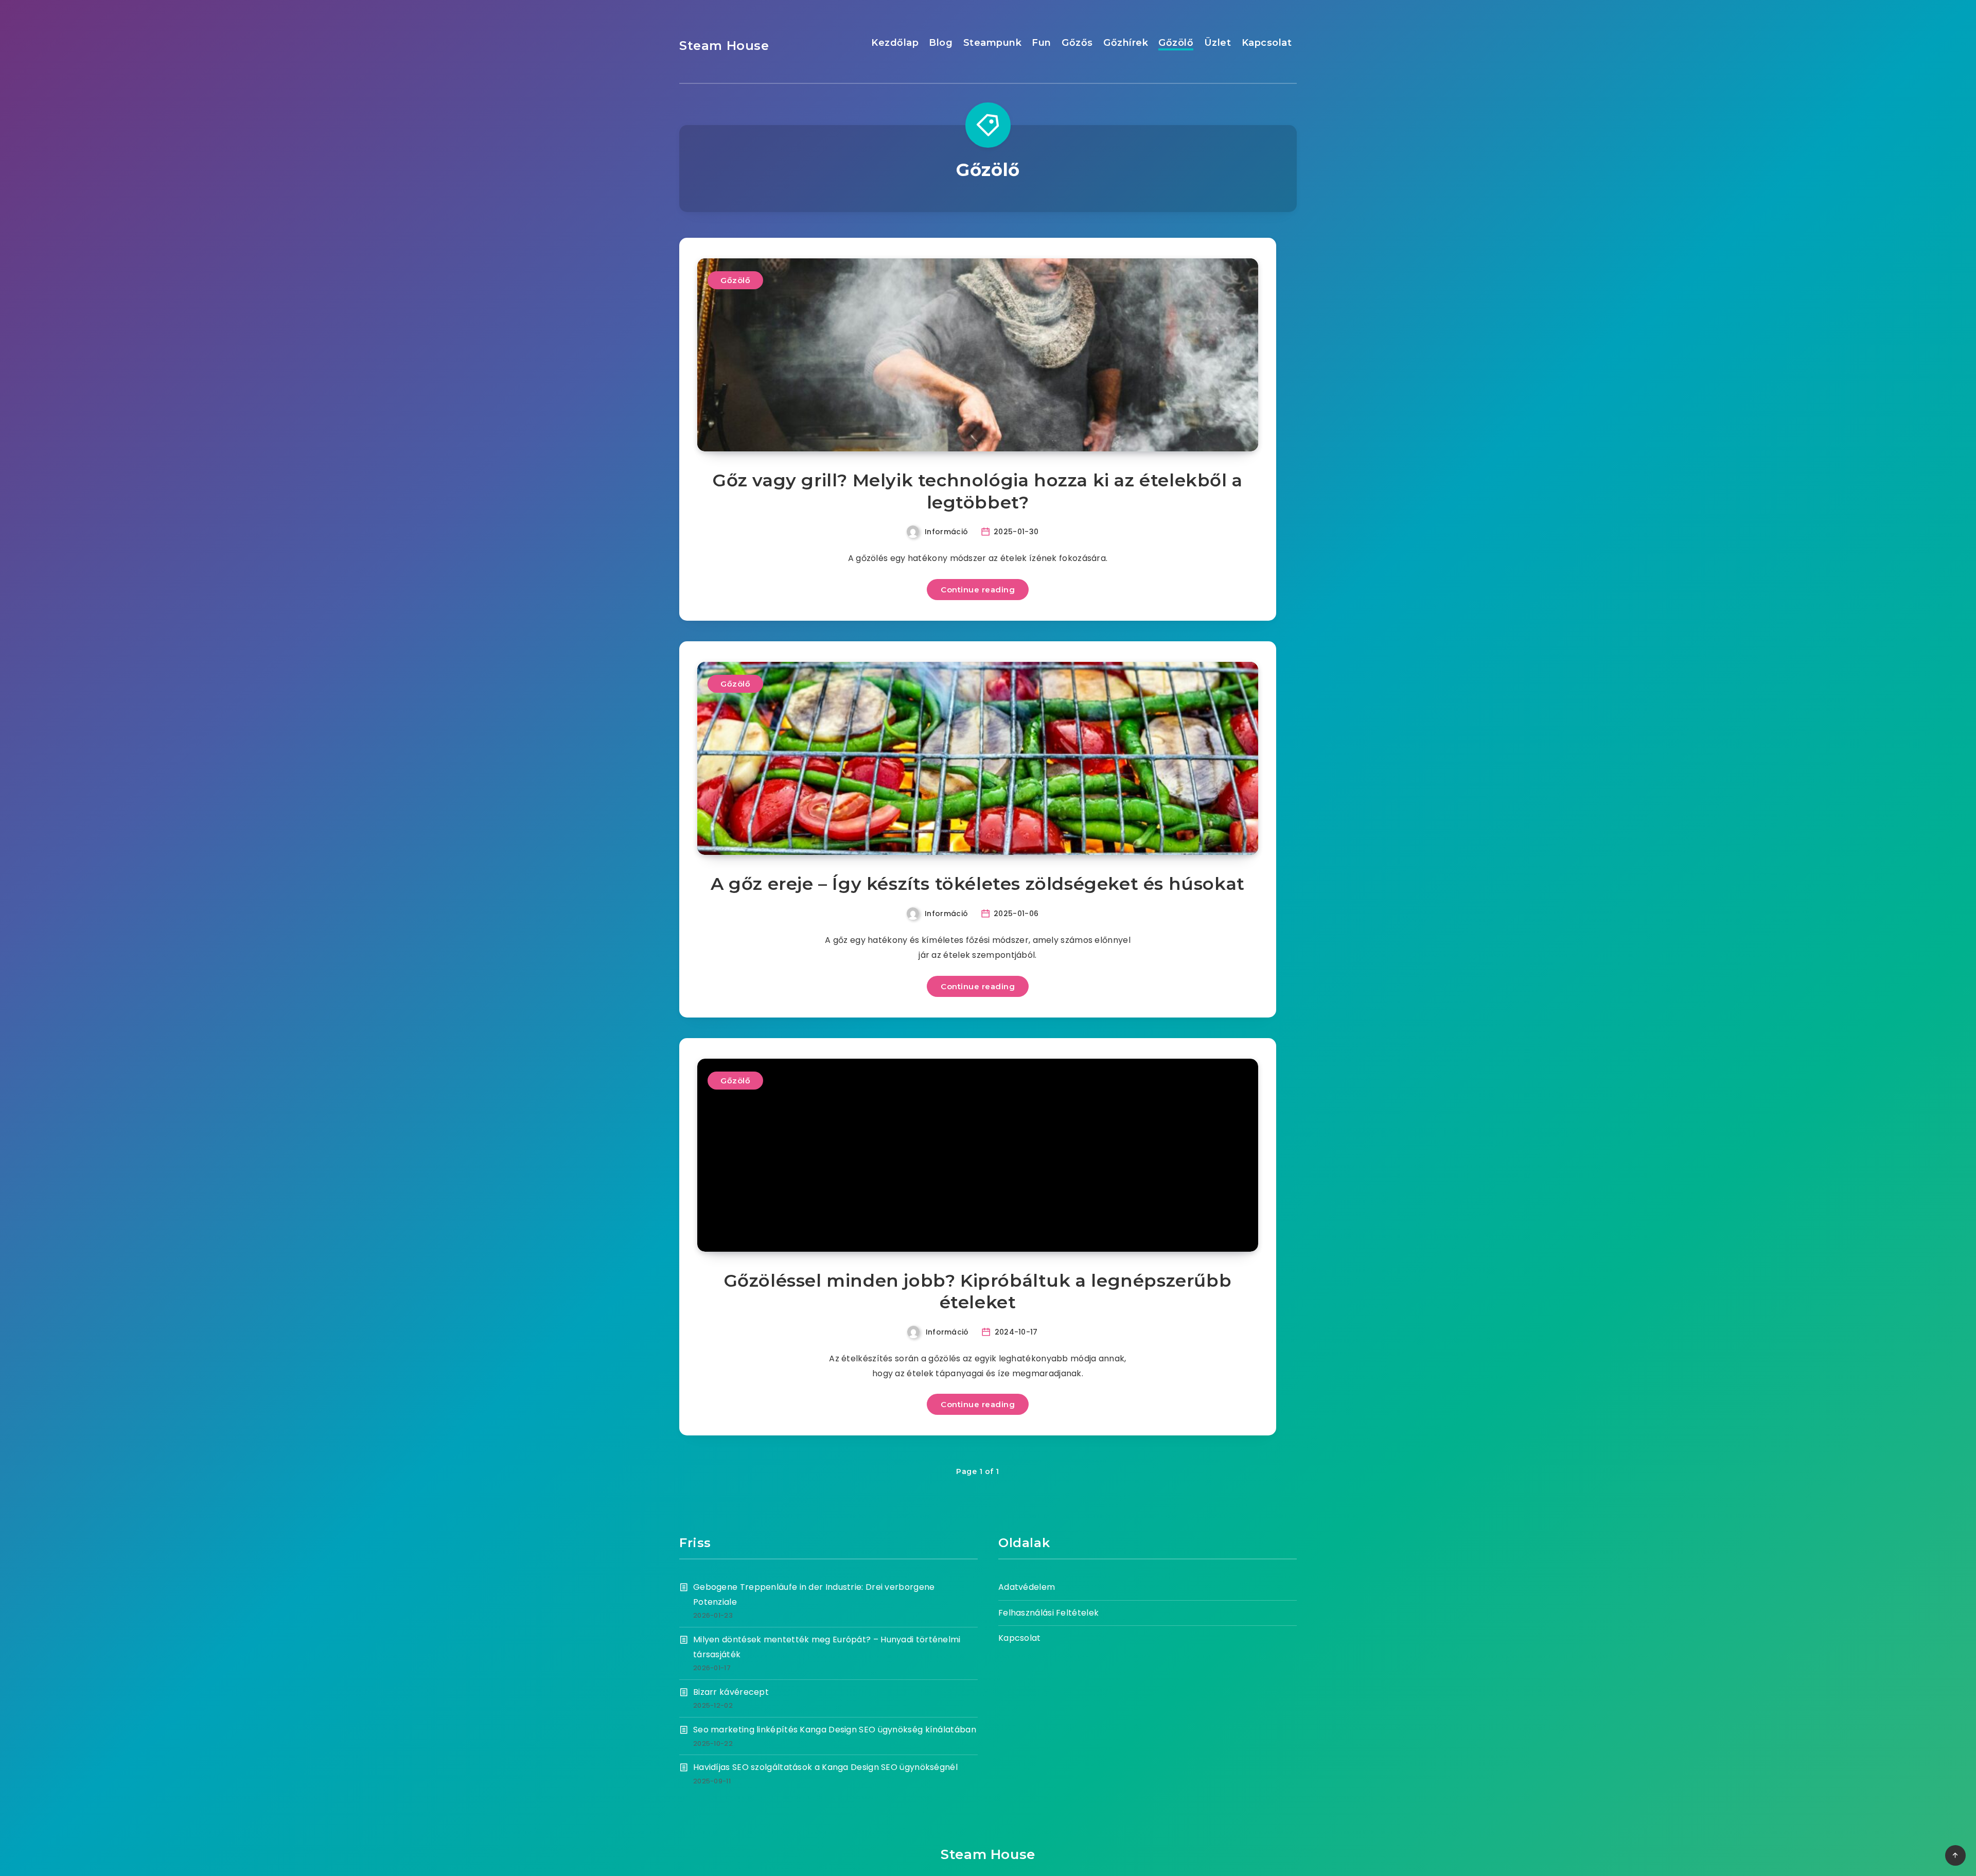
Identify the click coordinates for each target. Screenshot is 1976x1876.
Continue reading (978, 590)
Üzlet (1218, 43)
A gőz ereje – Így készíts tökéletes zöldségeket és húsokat (978, 884)
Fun (1042, 43)
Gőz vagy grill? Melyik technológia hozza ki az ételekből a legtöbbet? (978, 491)
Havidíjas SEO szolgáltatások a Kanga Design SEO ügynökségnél (825, 1767)
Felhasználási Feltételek (1048, 1613)
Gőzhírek (1126, 43)
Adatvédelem (1027, 1587)
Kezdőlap (895, 43)
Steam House (724, 46)
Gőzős (1077, 43)
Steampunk (993, 43)
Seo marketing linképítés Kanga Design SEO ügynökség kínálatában (835, 1730)
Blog (941, 43)
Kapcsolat (1267, 43)
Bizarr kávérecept (731, 1692)
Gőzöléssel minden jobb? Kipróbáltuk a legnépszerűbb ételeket (978, 1292)
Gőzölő (1176, 43)
